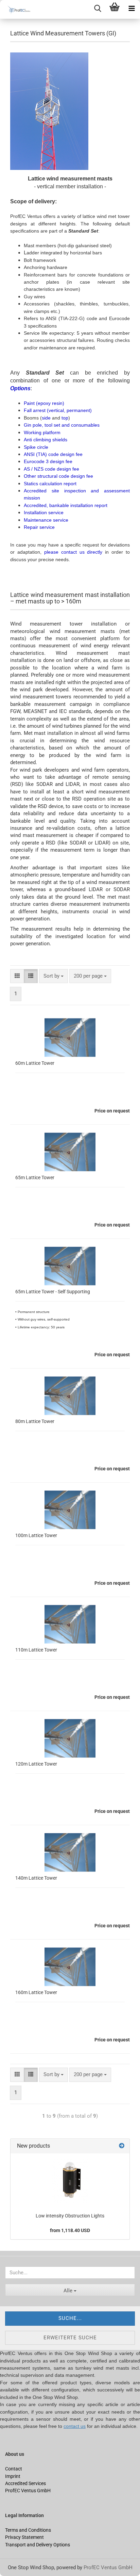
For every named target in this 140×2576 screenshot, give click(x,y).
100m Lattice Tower (36, 1535)
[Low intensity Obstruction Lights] (70, 2181)
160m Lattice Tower (36, 1992)
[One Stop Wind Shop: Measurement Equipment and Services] (17, 9)
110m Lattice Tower (36, 1650)
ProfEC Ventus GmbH (108, 2567)
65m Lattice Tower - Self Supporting (53, 1292)
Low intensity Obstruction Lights (70, 2216)
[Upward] (19, 2566)
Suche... (70, 2318)
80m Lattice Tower (35, 1421)
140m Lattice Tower (36, 1878)
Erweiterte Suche (70, 2338)
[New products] (122, 2146)
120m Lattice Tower (36, 1764)
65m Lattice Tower (35, 1178)
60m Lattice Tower (35, 1063)
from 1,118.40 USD (70, 2230)
